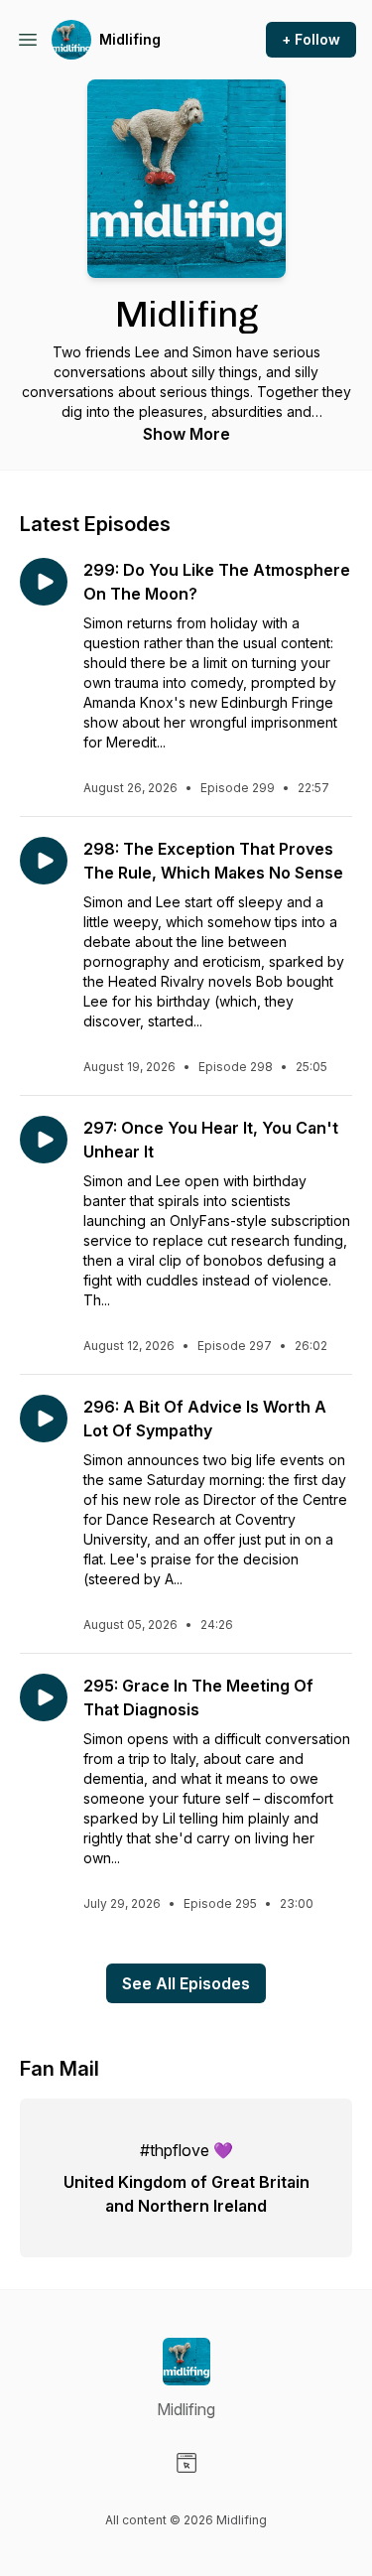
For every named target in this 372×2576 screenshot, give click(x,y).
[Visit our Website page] (186, 2463)
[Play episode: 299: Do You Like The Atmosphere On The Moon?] (44, 582)
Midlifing (130, 39)
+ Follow (311, 39)
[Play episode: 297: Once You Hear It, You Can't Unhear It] (44, 1140)
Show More (186, 434)
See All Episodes (186, 1983)
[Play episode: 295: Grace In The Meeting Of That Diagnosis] (44, 1697)
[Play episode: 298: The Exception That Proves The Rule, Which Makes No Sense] (44, 861)
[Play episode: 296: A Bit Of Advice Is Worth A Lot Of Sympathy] (44, 1419)
